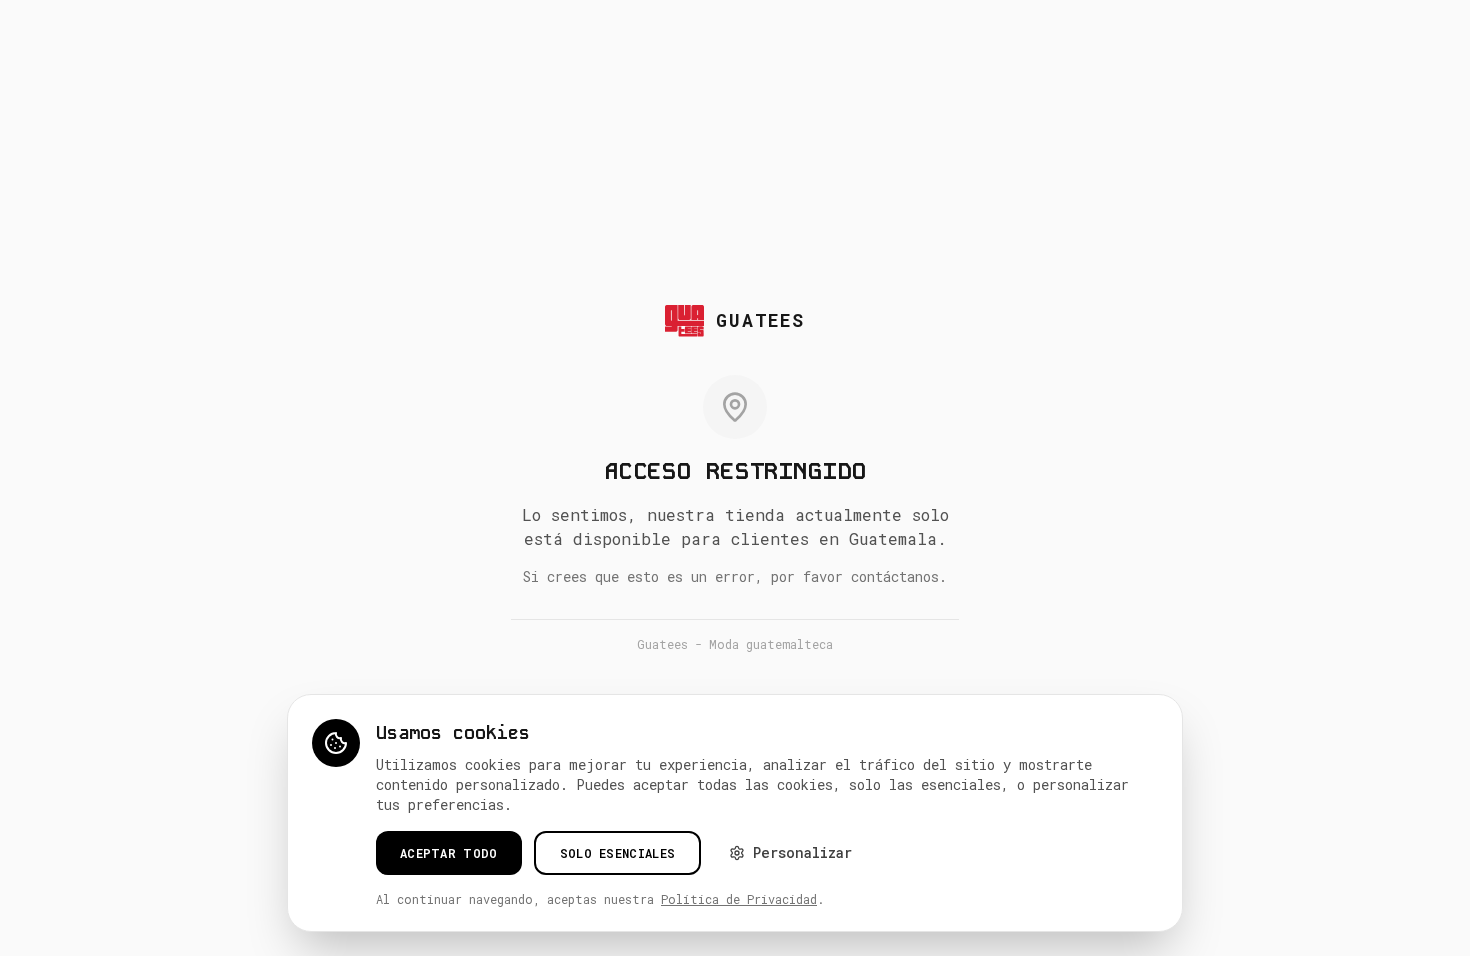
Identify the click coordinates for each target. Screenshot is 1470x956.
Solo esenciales (618, 853)
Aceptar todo (449, 853)
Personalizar (802, 852)
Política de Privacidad (739, 899)
